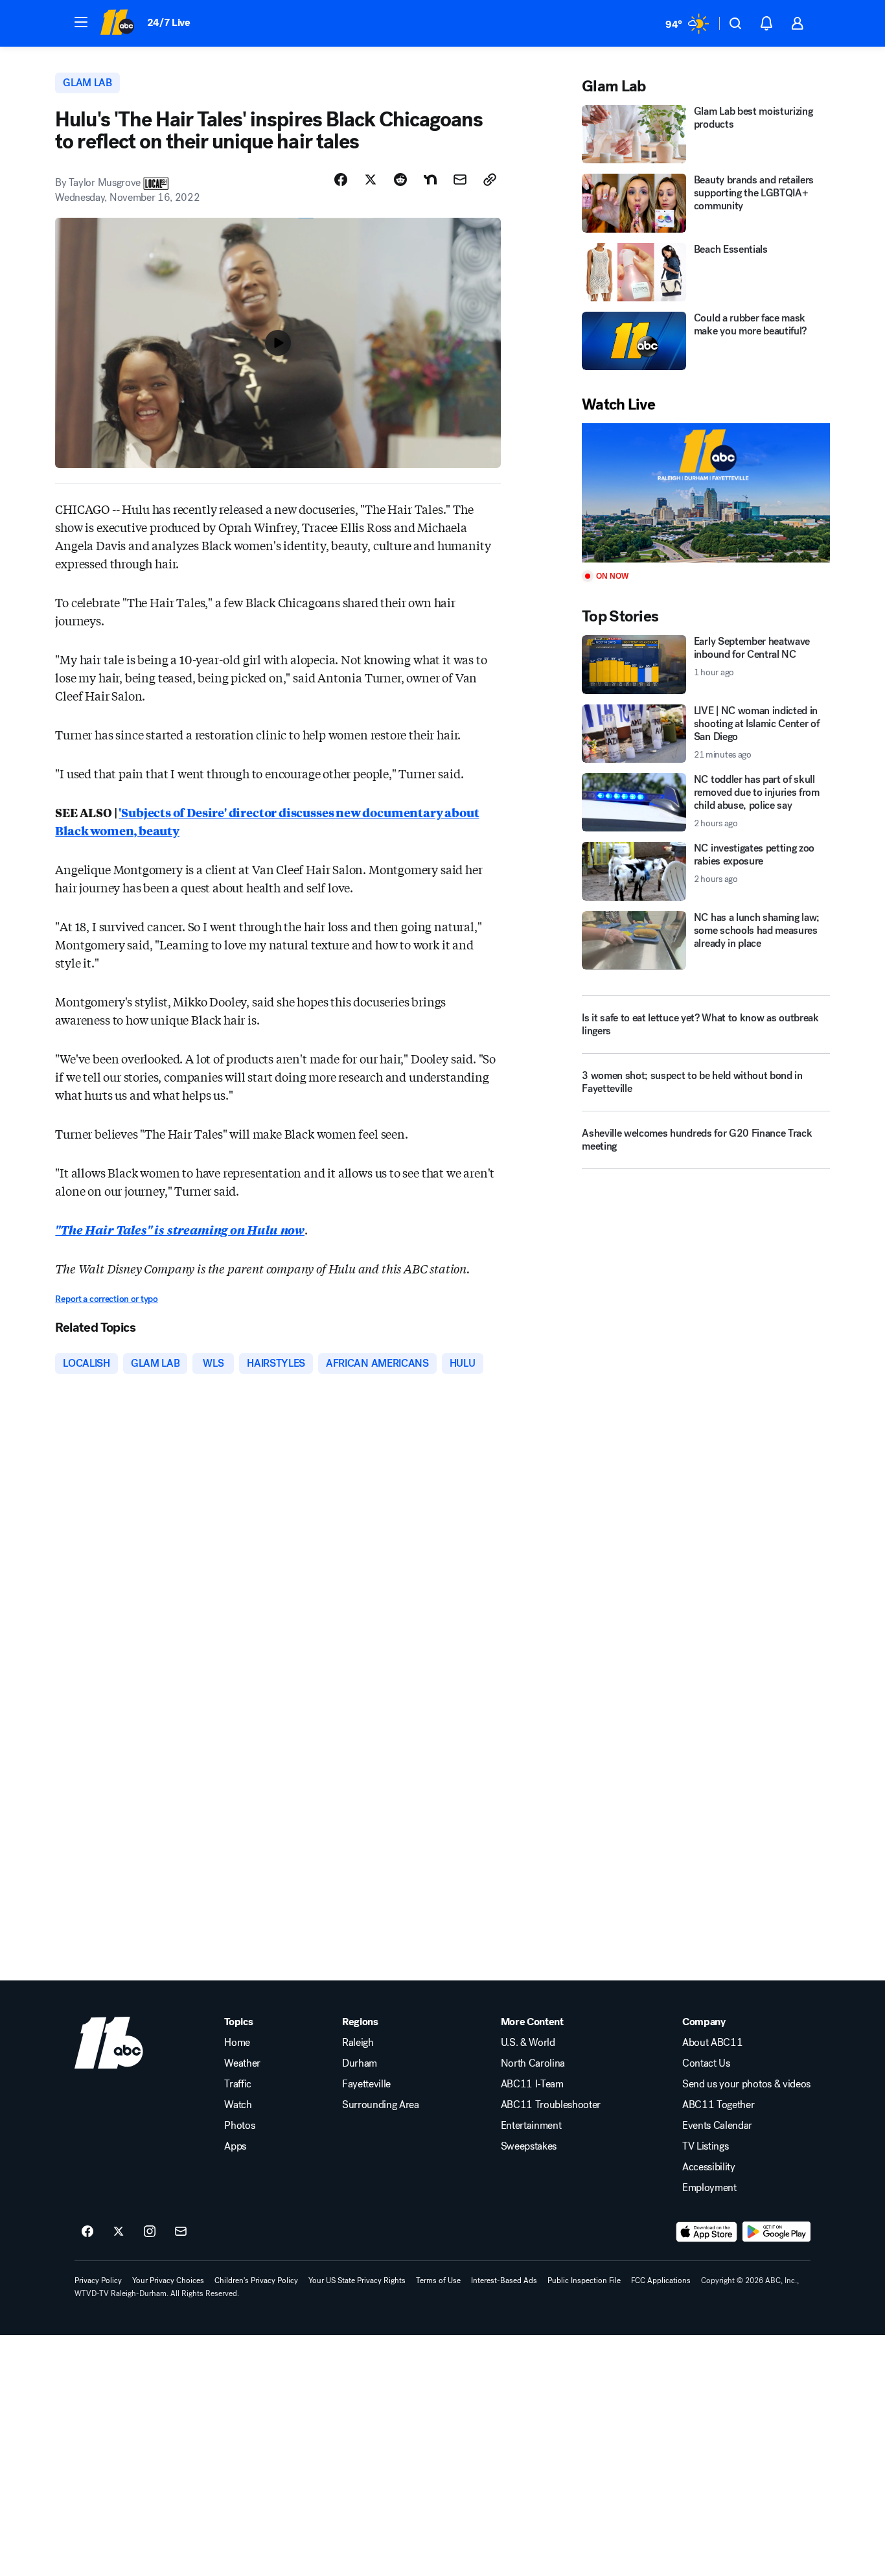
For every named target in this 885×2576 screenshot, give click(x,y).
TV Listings (705, 2146)
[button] (81, 22)
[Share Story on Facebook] (341, 180)
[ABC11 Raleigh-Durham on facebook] (87, 2232)
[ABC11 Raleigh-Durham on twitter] (119, 2232)
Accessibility (709, 2167)
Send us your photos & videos (746, 2084)
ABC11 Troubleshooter (551, 2105)
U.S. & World (528, 2043)
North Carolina (533, 2063)
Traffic (238, 2084)
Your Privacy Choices (168, 2280)
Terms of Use (438, 2280)
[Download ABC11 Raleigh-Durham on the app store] (707, 2232)
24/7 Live (169, 22)
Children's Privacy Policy (256, 2280)
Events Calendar (717, 2126)
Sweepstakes (529, 2146)
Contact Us (706, 2063)
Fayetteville (366, 2084)
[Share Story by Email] (460, 180)
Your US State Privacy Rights (357, 2280)
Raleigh (358, 2043)
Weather (242, 2063)
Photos (239, 2126)
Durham (360, 2063)
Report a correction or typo (106, 1299)
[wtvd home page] (109, 2043)
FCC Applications (661, 2280)
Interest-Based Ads (504, 2280)
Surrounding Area (381, 2105)
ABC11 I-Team (532, 2084)
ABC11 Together (718, 2105)
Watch (238, 2105)
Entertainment (531, 2126)
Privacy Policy (98, 2280)
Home (237, 2043)
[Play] (706, 493)
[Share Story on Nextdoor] (430, 180)
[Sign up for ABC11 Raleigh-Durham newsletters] (181, 2232)
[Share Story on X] (371, 180)
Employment (709, 2188)
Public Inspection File (584, 2280)
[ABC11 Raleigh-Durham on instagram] (150, 2232)
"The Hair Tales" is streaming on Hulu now (180, 1229)
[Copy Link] (490, 180)
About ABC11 (712, 2043)
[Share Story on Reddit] (400, 180)
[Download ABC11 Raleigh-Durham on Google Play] (776, 2232)
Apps (235, 2146)
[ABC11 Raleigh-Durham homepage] (117, 23)
